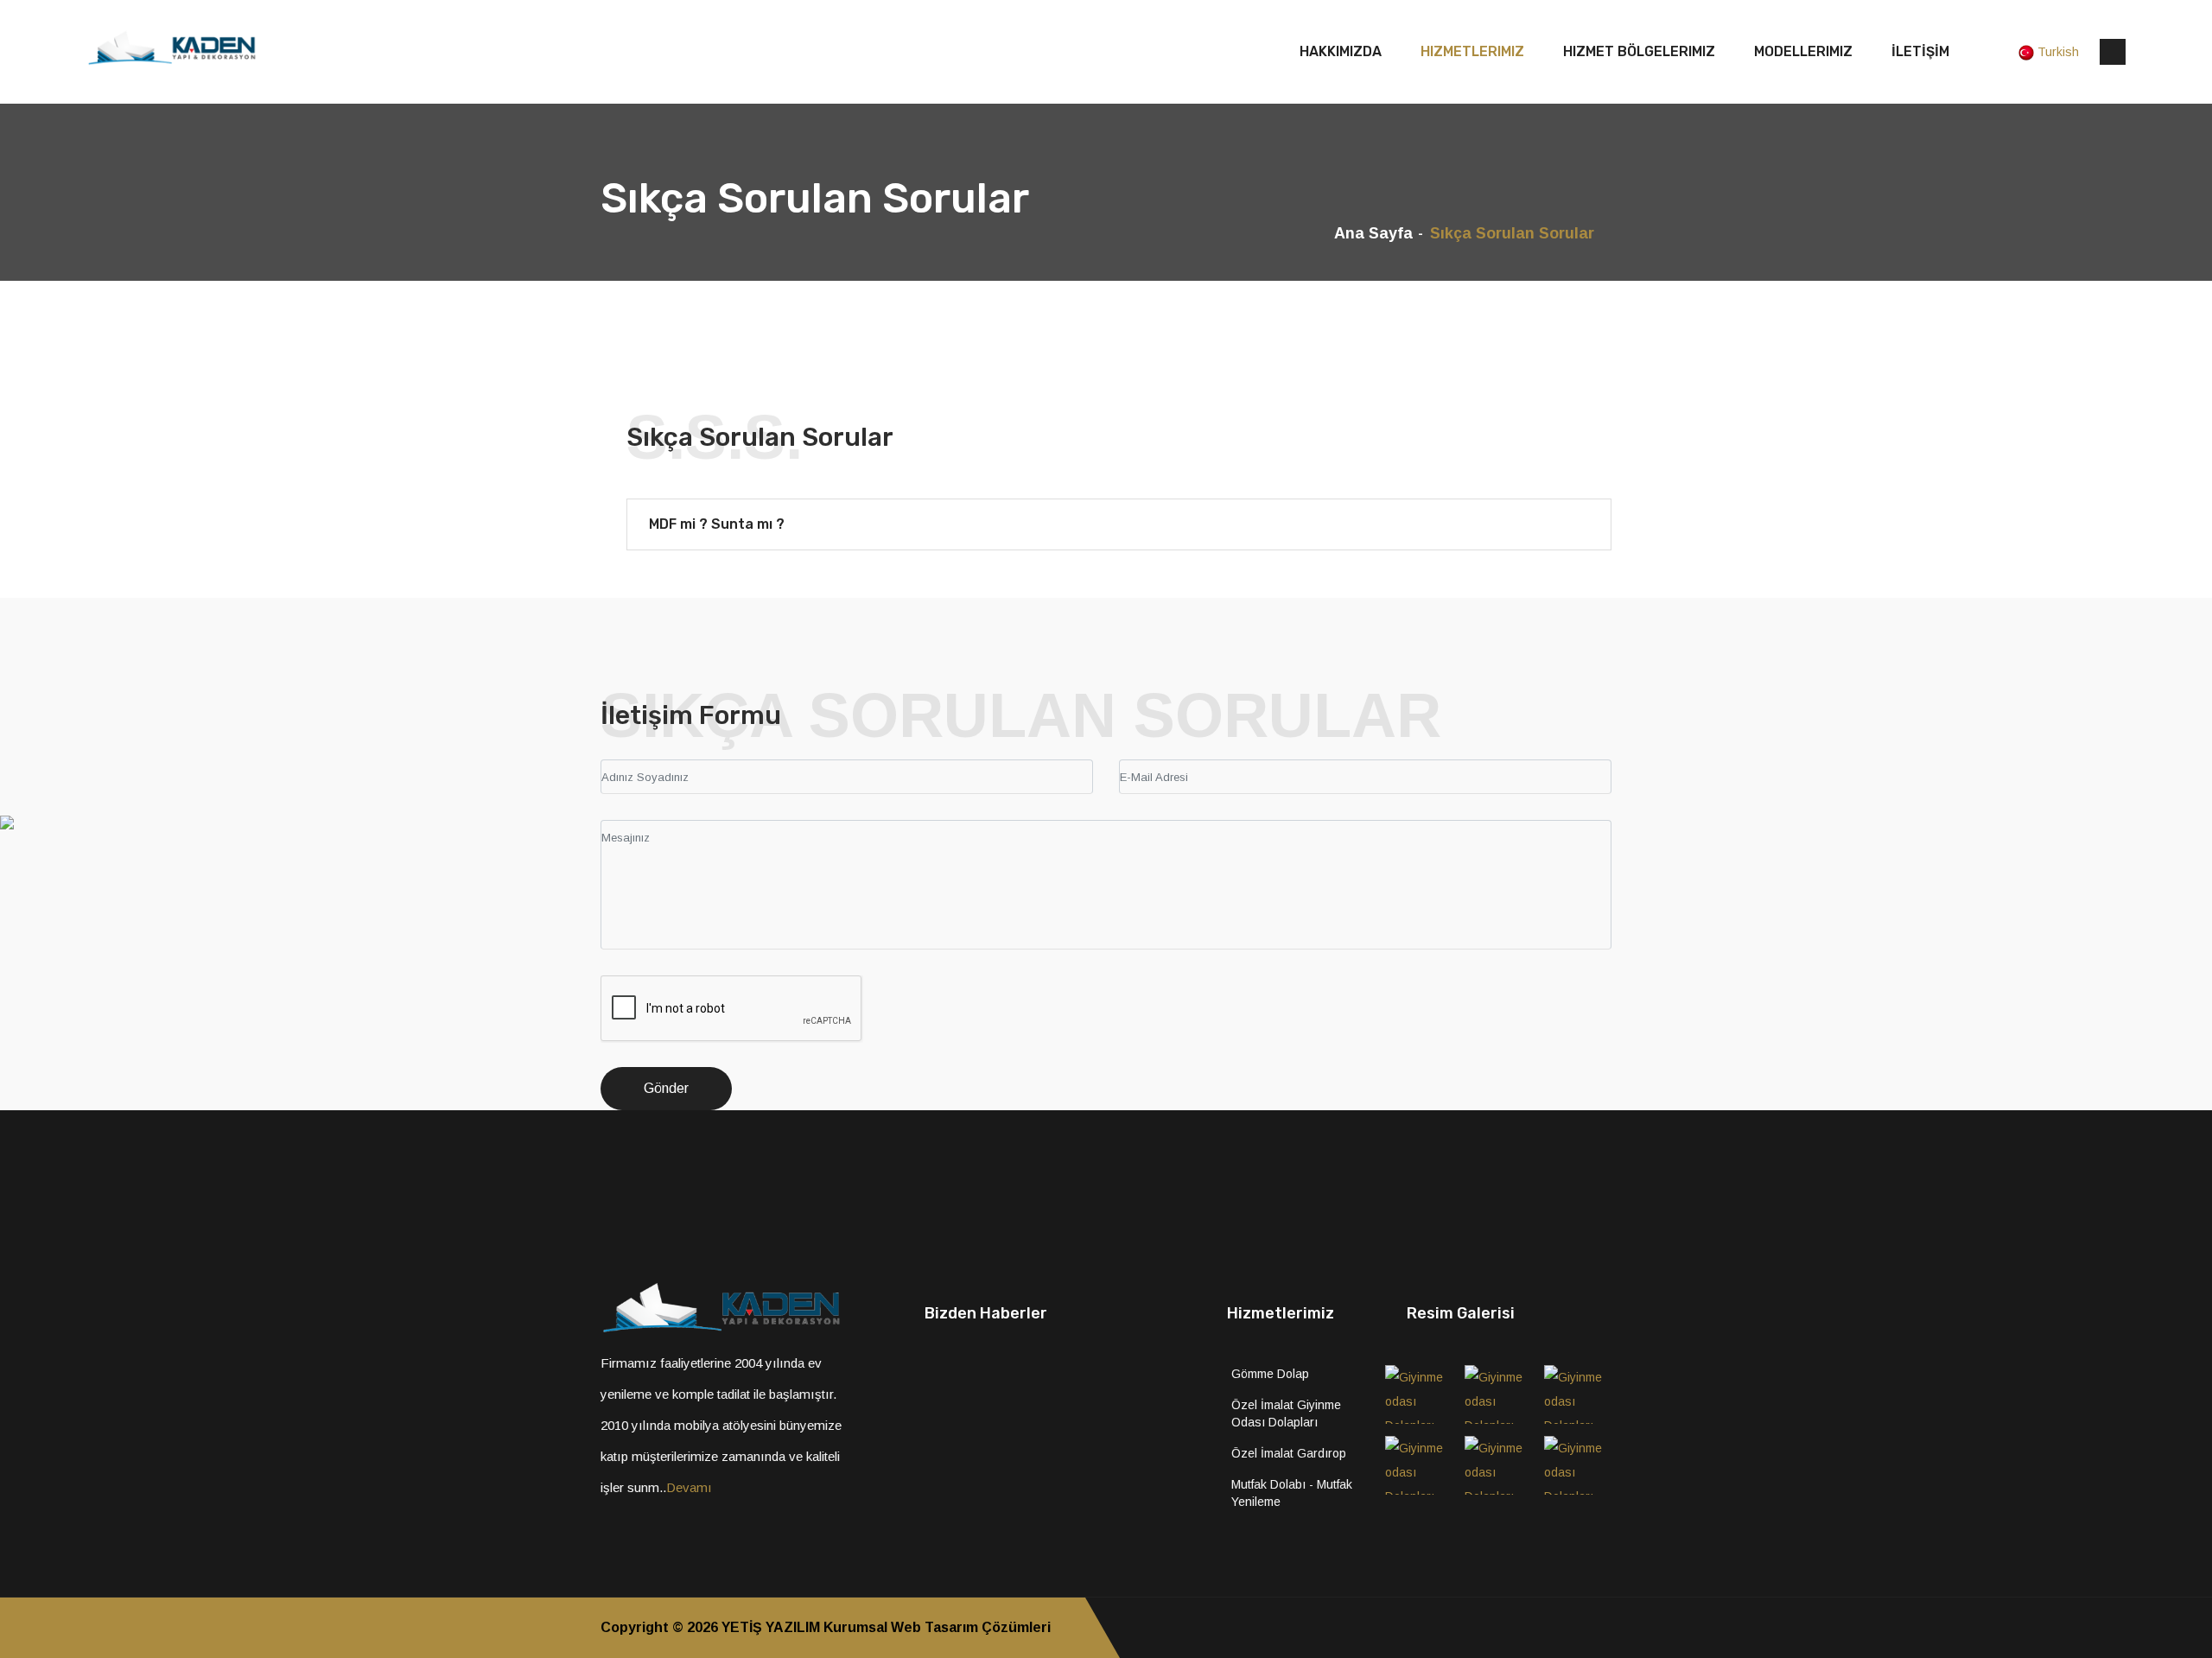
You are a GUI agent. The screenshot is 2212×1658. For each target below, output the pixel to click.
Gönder (666, 1088)
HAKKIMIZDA (1341, 51)
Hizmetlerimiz (1472, 51)
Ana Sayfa (1373, 233)
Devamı (689, 1487)
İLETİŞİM (1920, 51)
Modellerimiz (1803, 51)
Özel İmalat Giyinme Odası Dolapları (1286, 1413)
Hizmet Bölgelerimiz (1639, 51)
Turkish (2058, 52)
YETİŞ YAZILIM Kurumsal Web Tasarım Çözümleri (886, 1627)
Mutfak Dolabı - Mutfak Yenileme (1292, 1493)
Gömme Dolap (1270, 1374)
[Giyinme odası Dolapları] (1419, 1394)
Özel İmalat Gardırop (1289, 1453)
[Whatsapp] (1606, 1628)
